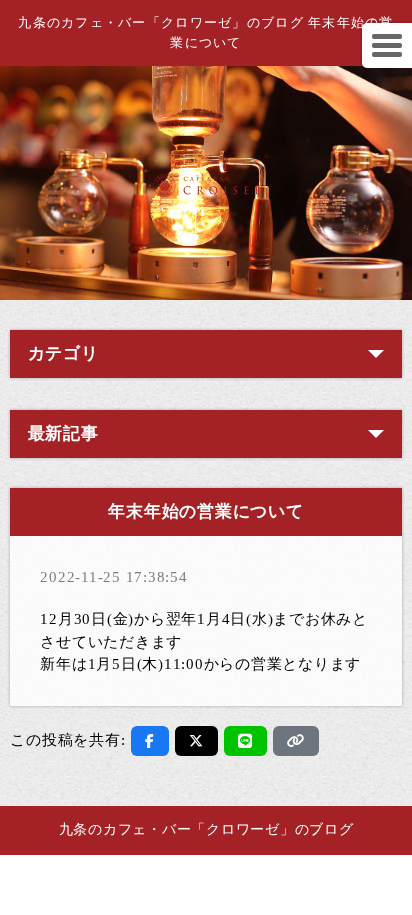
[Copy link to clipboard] (296, 741)
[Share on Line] (245, 741)
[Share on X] (196, 741)
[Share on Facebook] (150, 741)
